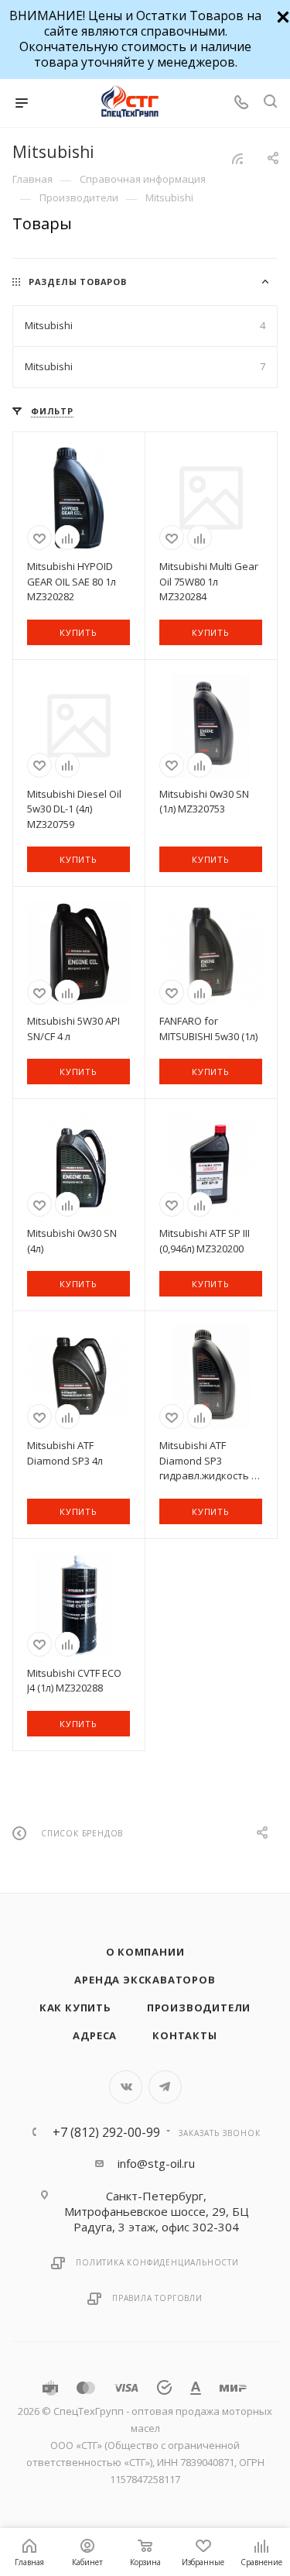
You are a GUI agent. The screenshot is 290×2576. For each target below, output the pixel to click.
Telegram (165, 2087)
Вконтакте (126, 2087)
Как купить (75, 2008)
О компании (145, 1952)
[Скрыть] (281, 15)
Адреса (95, 2035)
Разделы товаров (78, 282)
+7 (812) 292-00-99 (106, 2132)
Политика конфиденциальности (157, 2262)
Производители (199, 2008)
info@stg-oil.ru (156, 2163)
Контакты (184, 2035)
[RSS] (237, 158)
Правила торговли (157, 2298)
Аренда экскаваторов (145, 1980)
